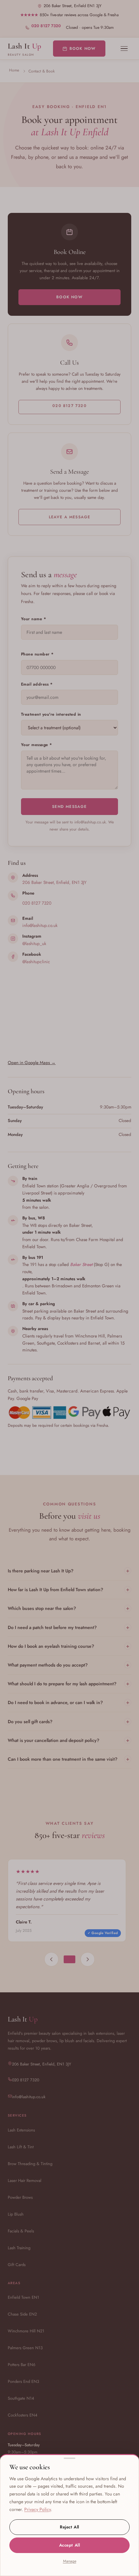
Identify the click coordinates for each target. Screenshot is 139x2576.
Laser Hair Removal (25, 2180)
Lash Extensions (21, 2130)
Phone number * (37, 654)
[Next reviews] (88, 1959)
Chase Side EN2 (22, 2314)
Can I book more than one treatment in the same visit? (69, 1759)
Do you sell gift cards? (69, 1721)
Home (14, 70)
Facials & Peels (21, 2231)
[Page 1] (69, 1959)
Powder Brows (20, 2197)
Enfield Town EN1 (23, 2297)
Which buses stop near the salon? (69, 1608)
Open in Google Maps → (32, 1062)
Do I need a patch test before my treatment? (69, 1627)
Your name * (34, 619)
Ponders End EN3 (23, 2381)
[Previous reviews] (51, 1959)
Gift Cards (17, 2265)
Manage (70, 2561)
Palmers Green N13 (25, 2348)
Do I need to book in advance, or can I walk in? (69, 1702)
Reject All (69, 2527)
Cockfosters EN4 (22, 2415)
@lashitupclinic (36, 962)
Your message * (37, 745)
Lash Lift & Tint (21, 2147)
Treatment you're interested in (51, 714)
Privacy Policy (37, 2509)
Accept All (69, 2545)
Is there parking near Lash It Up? (69, 1571)
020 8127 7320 (46, 26)
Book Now (83, 49)
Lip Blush (16, 2214)
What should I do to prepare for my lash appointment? (69, 1684)
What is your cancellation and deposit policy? (69, 1740)
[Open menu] (124, 49)
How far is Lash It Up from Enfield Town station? (69, 1589)
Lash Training (19, 2248)
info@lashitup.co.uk (40, 925)
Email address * (37, 684)
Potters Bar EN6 (21, 2365)
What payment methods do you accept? (69, 1665)
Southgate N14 (21, 2398)
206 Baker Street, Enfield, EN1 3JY (54, 882)
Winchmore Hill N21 (26, 2331)
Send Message (69, 807)
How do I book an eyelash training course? (69, 1646)
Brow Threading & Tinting (30, 2164)
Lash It (25, 49)
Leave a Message (70, 517)
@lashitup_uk (34, 943)
